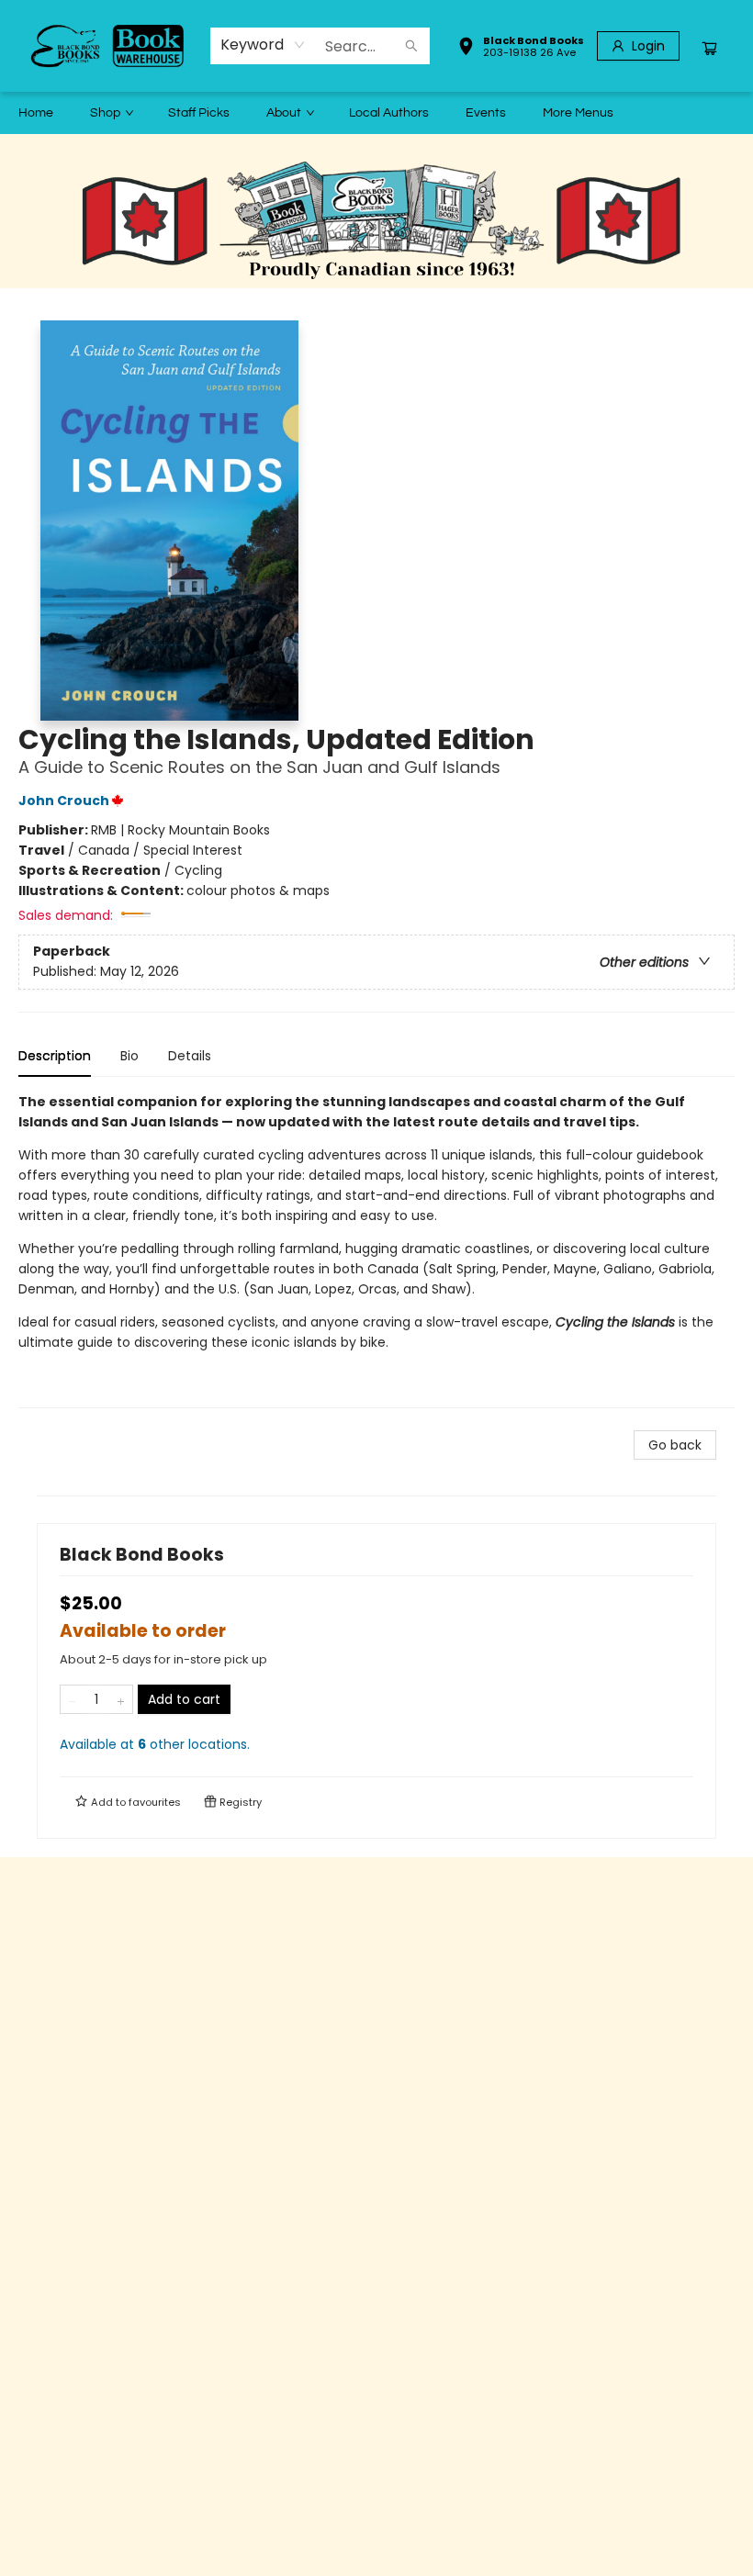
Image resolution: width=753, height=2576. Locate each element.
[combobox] (263, 45)
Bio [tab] (129, 1056)
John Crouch (64, 801)
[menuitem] (36, 113)
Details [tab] (190, 1056)
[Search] (411, 46)
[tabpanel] (376, 1250)
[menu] (376, 113)
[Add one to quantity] (121, 1699)
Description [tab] (55, 1056)
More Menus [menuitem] (578, 113)
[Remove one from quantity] (72, 1699)
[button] (521, 49)
